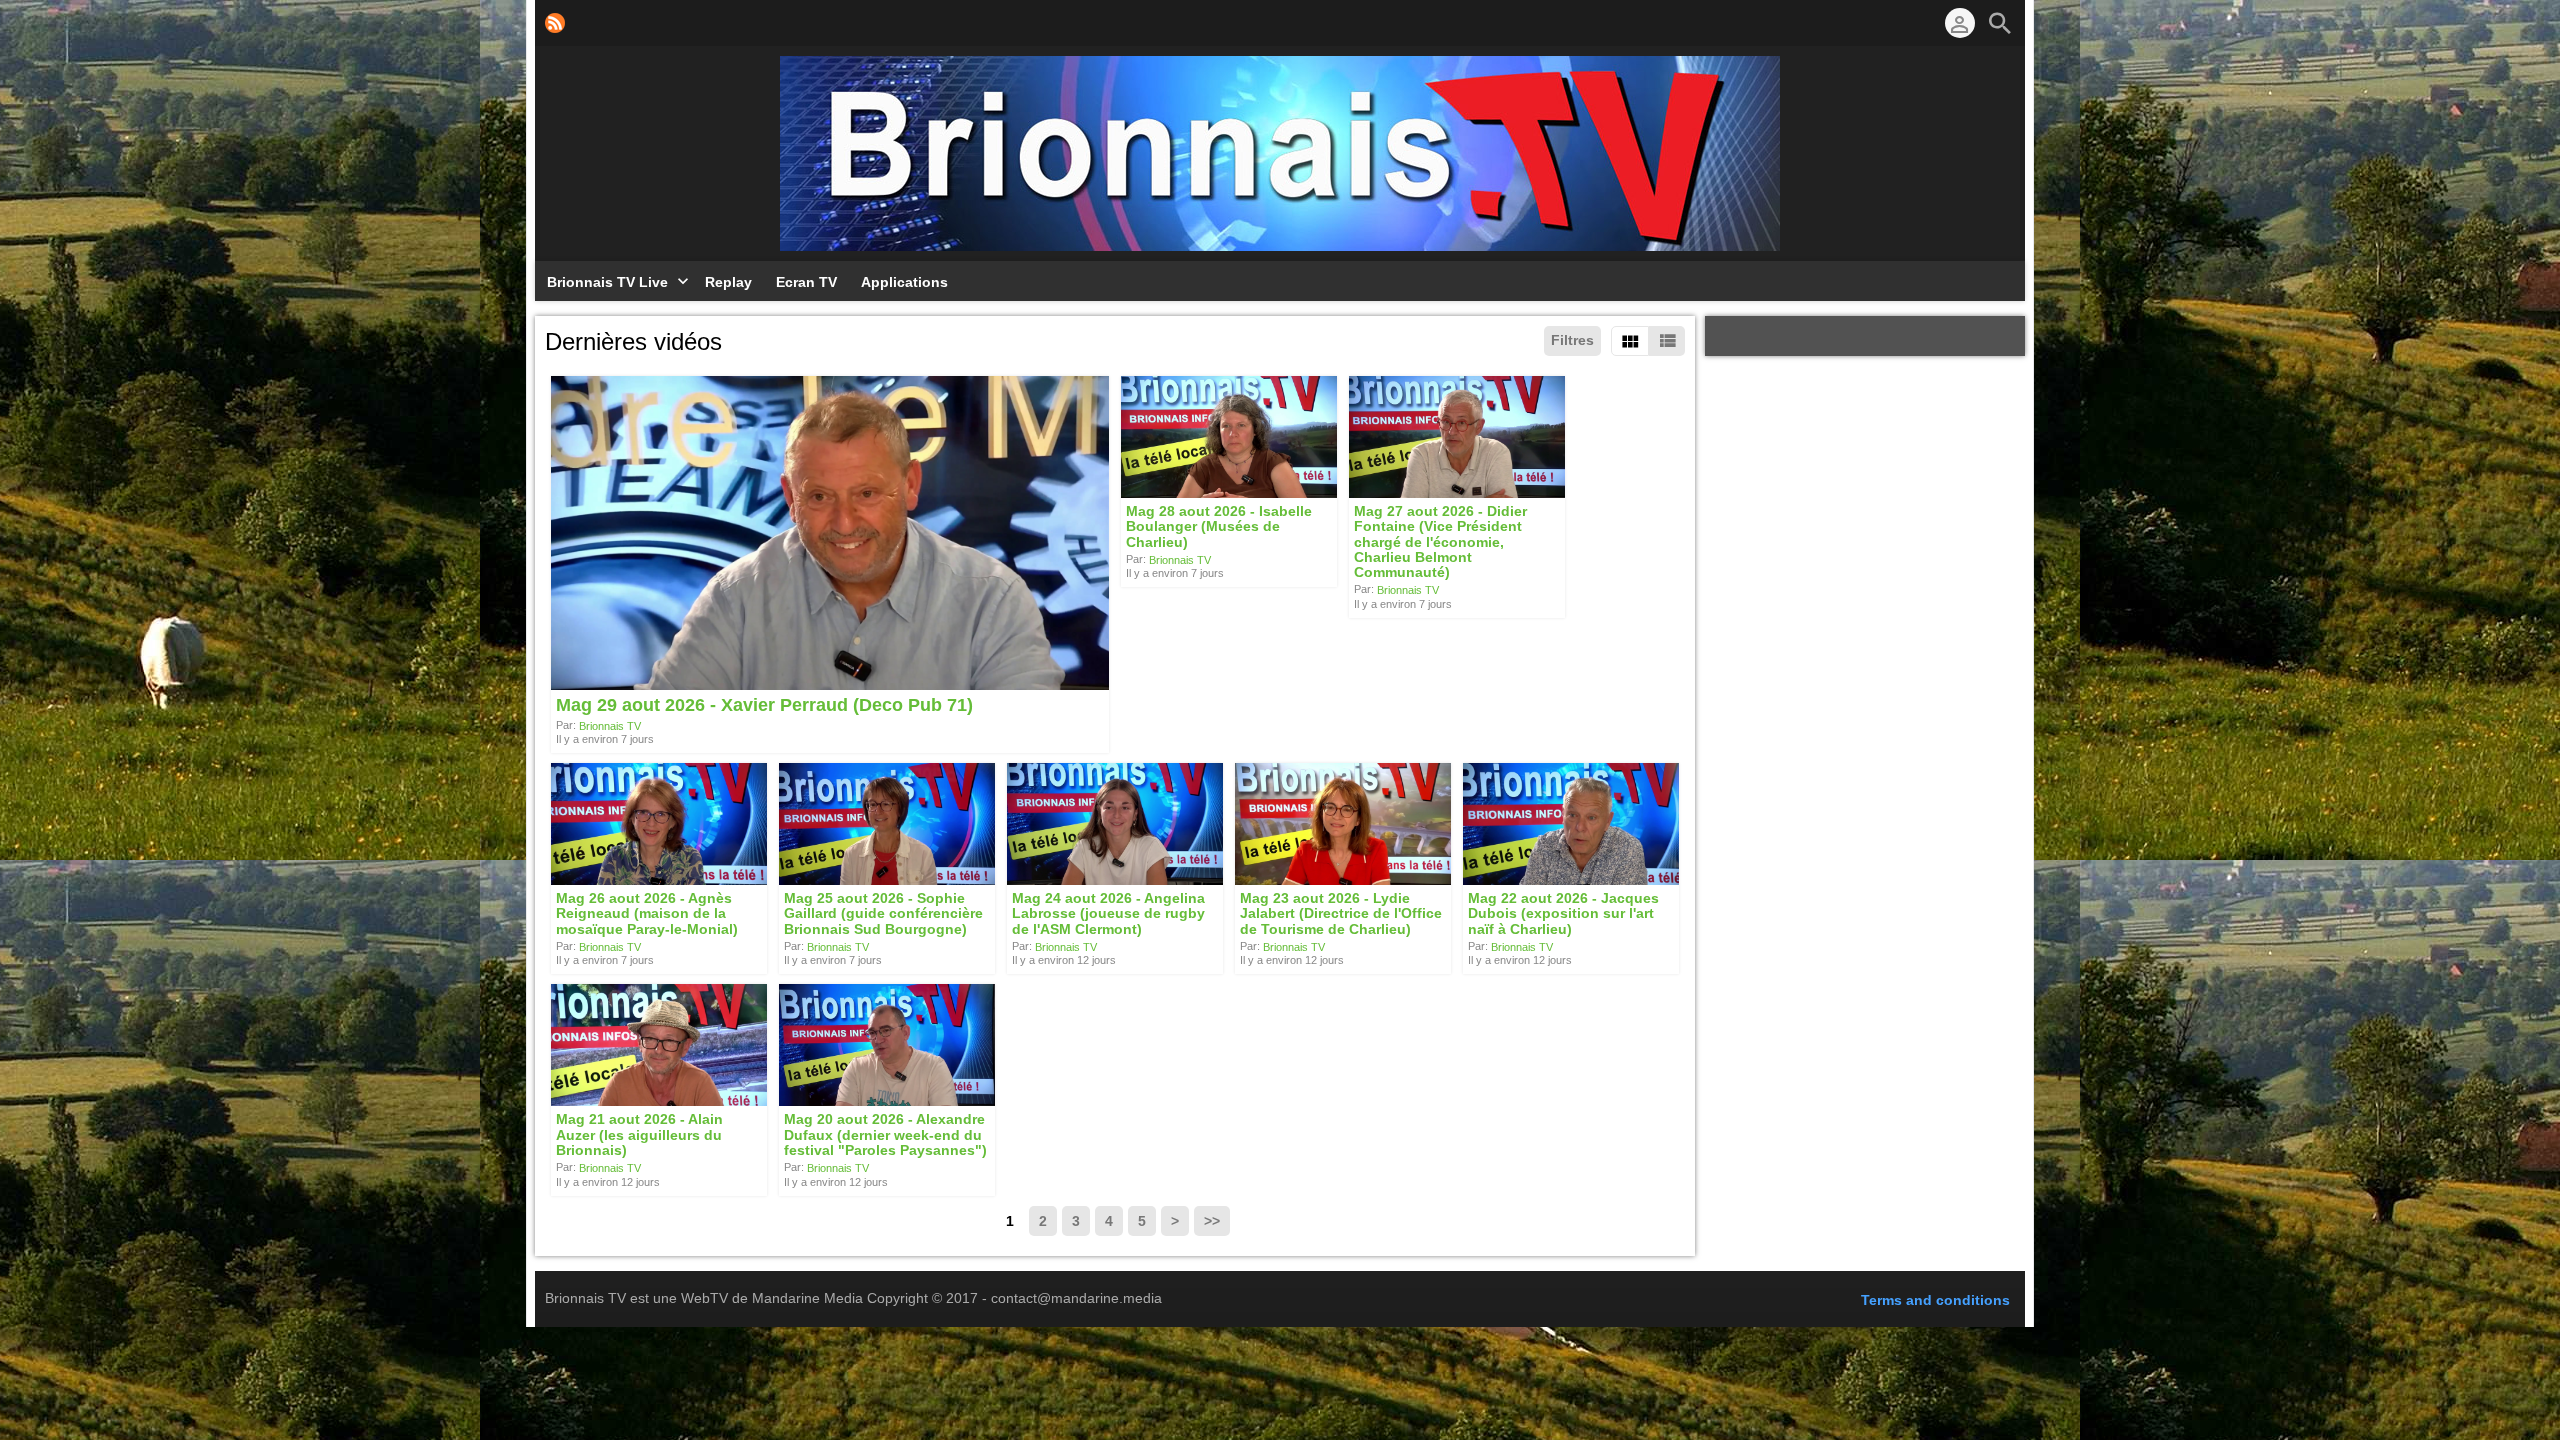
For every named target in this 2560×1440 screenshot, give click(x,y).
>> (1212, 1221)
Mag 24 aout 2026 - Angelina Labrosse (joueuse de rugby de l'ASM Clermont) (1108, 913)
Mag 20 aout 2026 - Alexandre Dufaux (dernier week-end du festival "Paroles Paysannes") (885, 1135)
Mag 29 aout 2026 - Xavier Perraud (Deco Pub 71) (764, 706)
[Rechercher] (2000, 23)
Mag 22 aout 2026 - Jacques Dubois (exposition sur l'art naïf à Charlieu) (1563, 913)
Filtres (1572, 340)
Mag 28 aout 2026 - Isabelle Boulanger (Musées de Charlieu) (1219, 526)
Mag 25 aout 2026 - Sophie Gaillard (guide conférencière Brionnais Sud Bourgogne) (883, 913)
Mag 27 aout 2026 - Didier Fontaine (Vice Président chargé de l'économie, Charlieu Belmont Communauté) (1440, 541)
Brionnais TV (610, 725)
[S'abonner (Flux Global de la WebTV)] (555, 23)
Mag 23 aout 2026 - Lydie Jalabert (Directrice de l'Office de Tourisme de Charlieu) (1341, 913)
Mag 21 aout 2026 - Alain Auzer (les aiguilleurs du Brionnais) (639, 1135)
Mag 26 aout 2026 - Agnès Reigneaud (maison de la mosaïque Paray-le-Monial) (647, 913)
